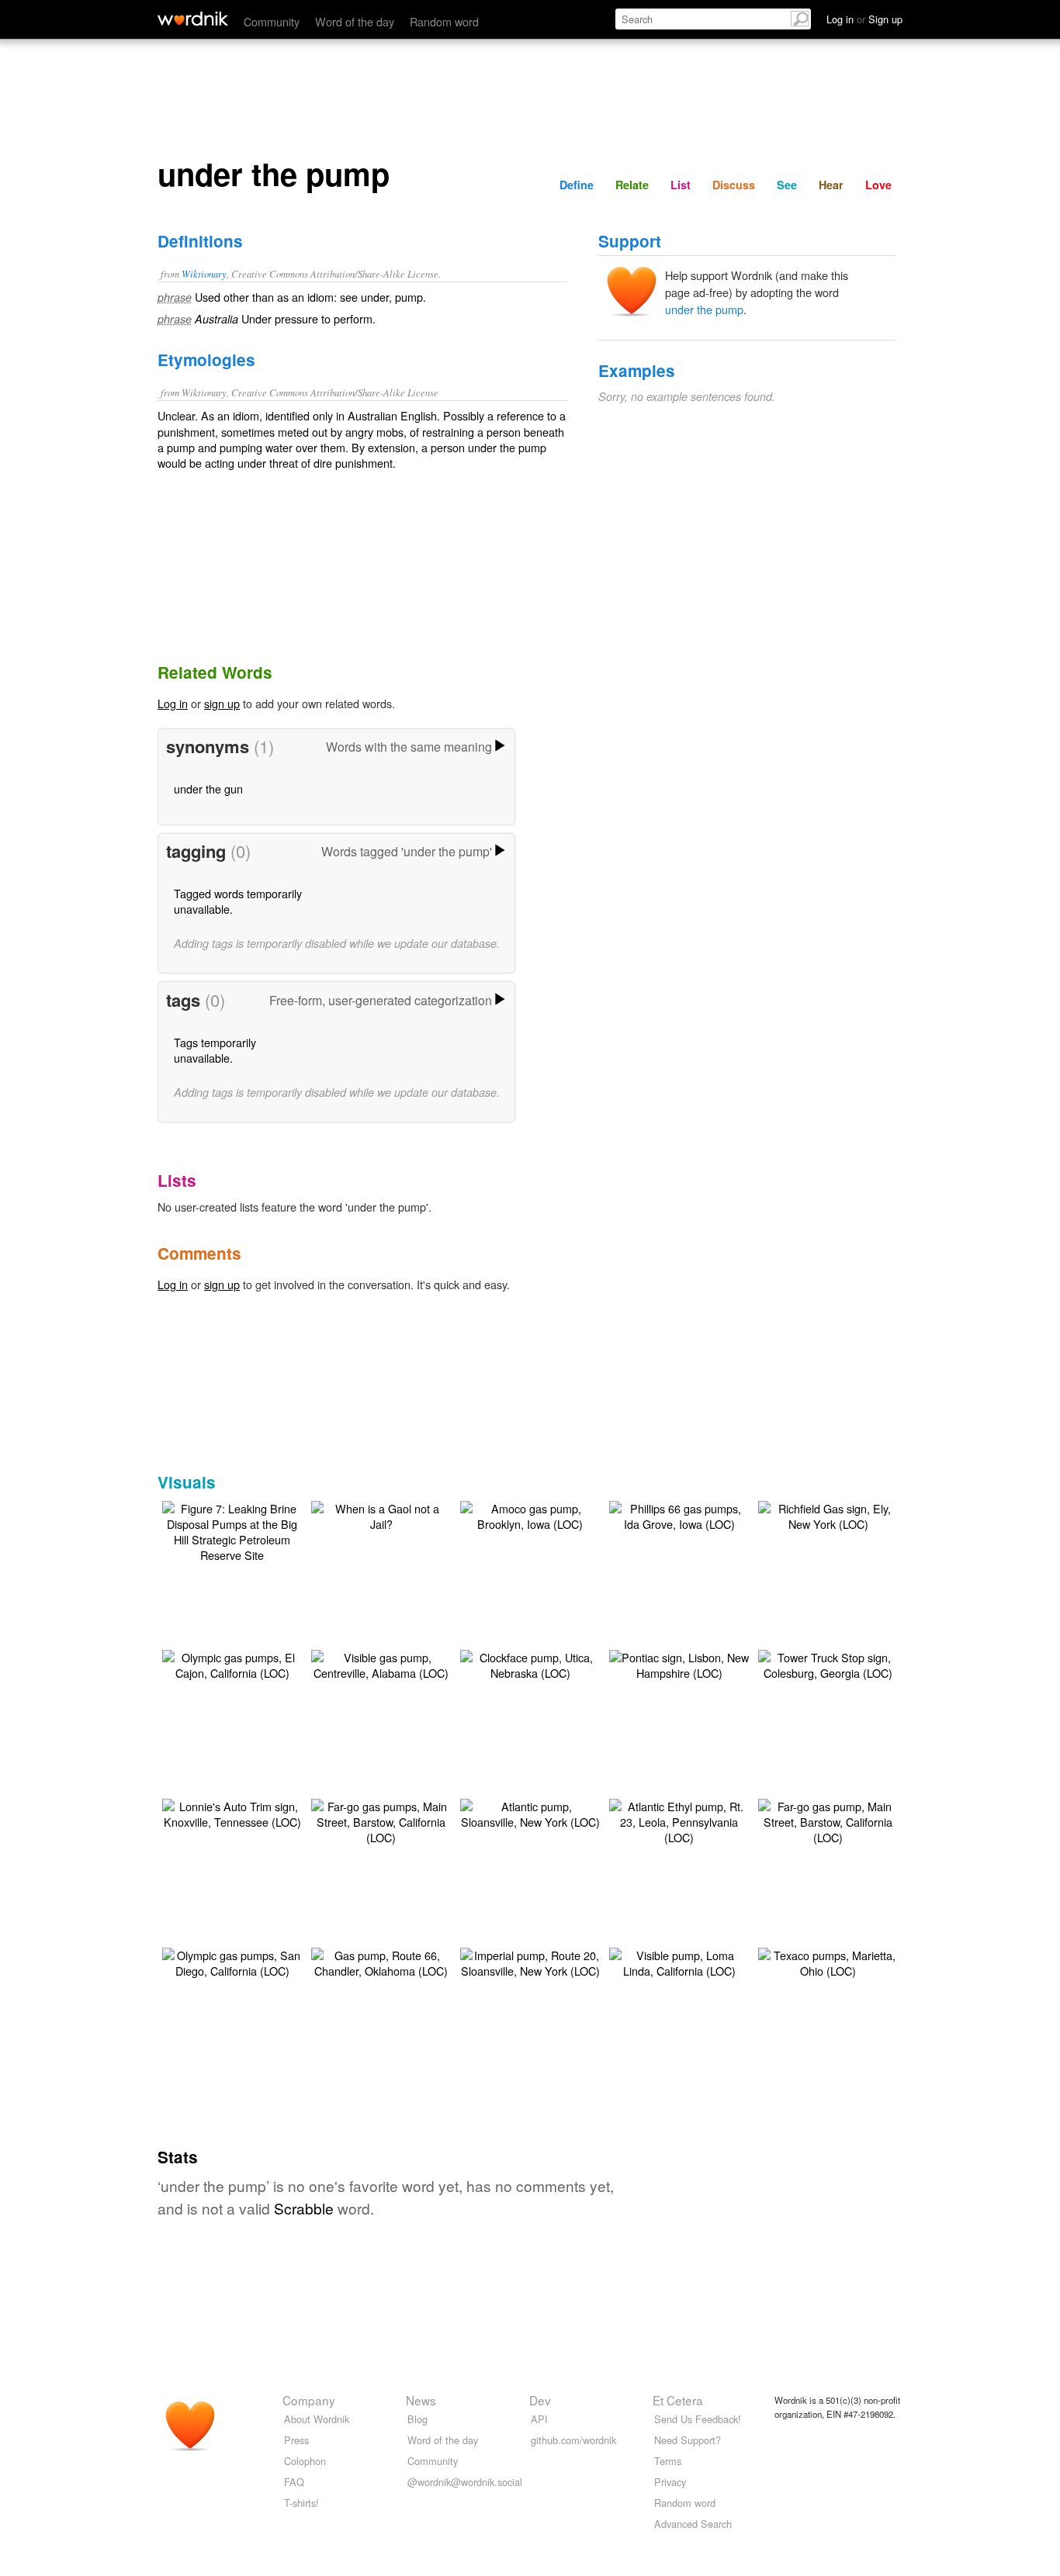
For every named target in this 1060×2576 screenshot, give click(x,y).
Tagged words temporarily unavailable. (238, 901)
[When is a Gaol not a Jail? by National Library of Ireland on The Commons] (381, 1514)
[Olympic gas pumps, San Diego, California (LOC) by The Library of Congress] (232, 1961)
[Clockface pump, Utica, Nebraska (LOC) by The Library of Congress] (530, 1663)
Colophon (305, 2461)
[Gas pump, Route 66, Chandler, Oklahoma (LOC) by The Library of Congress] (381, 1961)
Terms (668, 2461)
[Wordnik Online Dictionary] (193, 19)
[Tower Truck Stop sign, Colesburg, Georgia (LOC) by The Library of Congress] (828, 1663)
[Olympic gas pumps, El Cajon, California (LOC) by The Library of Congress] (232, 1663)
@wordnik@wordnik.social (465, 2482)
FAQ (294, 2482)
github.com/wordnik (573, 2440)
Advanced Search (693, 2524)
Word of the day (355, 21)
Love (878, 185)
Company (309, 2400)
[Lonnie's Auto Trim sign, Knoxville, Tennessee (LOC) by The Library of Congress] (232, 1812)
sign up (222, 703)
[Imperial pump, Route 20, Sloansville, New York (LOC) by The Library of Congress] (530, 1961)
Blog (417, 2419)
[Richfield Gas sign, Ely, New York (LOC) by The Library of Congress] (828, 1514)
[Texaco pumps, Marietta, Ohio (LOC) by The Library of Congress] (828, 1961)
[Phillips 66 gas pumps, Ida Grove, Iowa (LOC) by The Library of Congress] (679, 1514)
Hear (831, 185)
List (681, 185)
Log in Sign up (864, 19)
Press (296, 2440)
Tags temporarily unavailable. (215, 1050)
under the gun (208, 788)
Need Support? (688, 2440)
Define (577, 185)
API (539, 2419)
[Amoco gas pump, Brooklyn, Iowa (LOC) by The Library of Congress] (530, 1514)
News (421, 2400)
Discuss (734, 185)
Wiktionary (204, 273)
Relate (632, 185)
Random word (444, 21)
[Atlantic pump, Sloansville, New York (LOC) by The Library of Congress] (530, 1812)
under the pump (704, 309)
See (787, 185)
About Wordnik (317, 2419)
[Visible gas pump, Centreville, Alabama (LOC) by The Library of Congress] (381, 1663)
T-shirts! (301, 2503)
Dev (540, 2400)
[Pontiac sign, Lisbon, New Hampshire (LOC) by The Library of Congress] (679, 1663)
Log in (173, 703)
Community (272, 21)
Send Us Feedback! (698, 2419)
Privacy (670, 2482)
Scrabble (304, 2208)
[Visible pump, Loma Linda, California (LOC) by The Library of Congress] (679, 1961)
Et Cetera (678, 2400)
